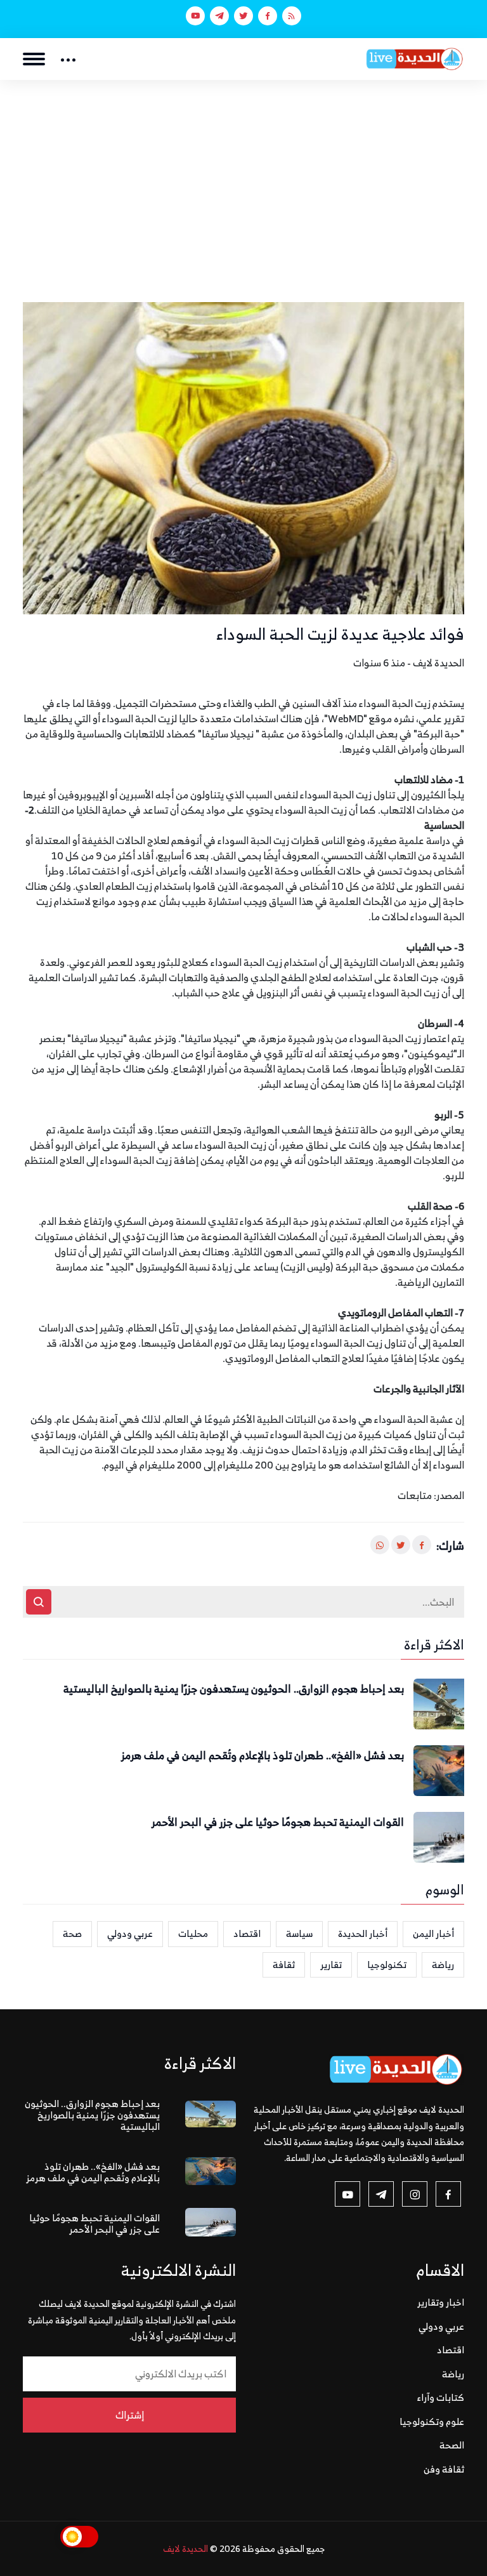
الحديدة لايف (185, 2548)
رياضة (443, 1965)
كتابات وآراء (441, 2397)
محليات (193, 1933)
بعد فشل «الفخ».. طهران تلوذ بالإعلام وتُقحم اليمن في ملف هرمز (263, 1756)
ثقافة (284, 1965)
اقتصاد (247, 1933)
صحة (72, 1933)
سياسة (299, 1933)
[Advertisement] (243, 175)
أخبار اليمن (433, 1933)
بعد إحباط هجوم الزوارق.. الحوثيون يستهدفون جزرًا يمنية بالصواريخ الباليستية (234, 1689)
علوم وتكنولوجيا (432, 2421)
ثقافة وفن (444, 2469)
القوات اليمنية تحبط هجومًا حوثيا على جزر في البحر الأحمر (278, 1823)
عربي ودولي (130, 1933)
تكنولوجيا (387, 1965)
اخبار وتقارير (441, 2302)
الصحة (452, 2445)
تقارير (331, 1965)
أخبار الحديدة (363, 1933)
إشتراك (130, 2415)
